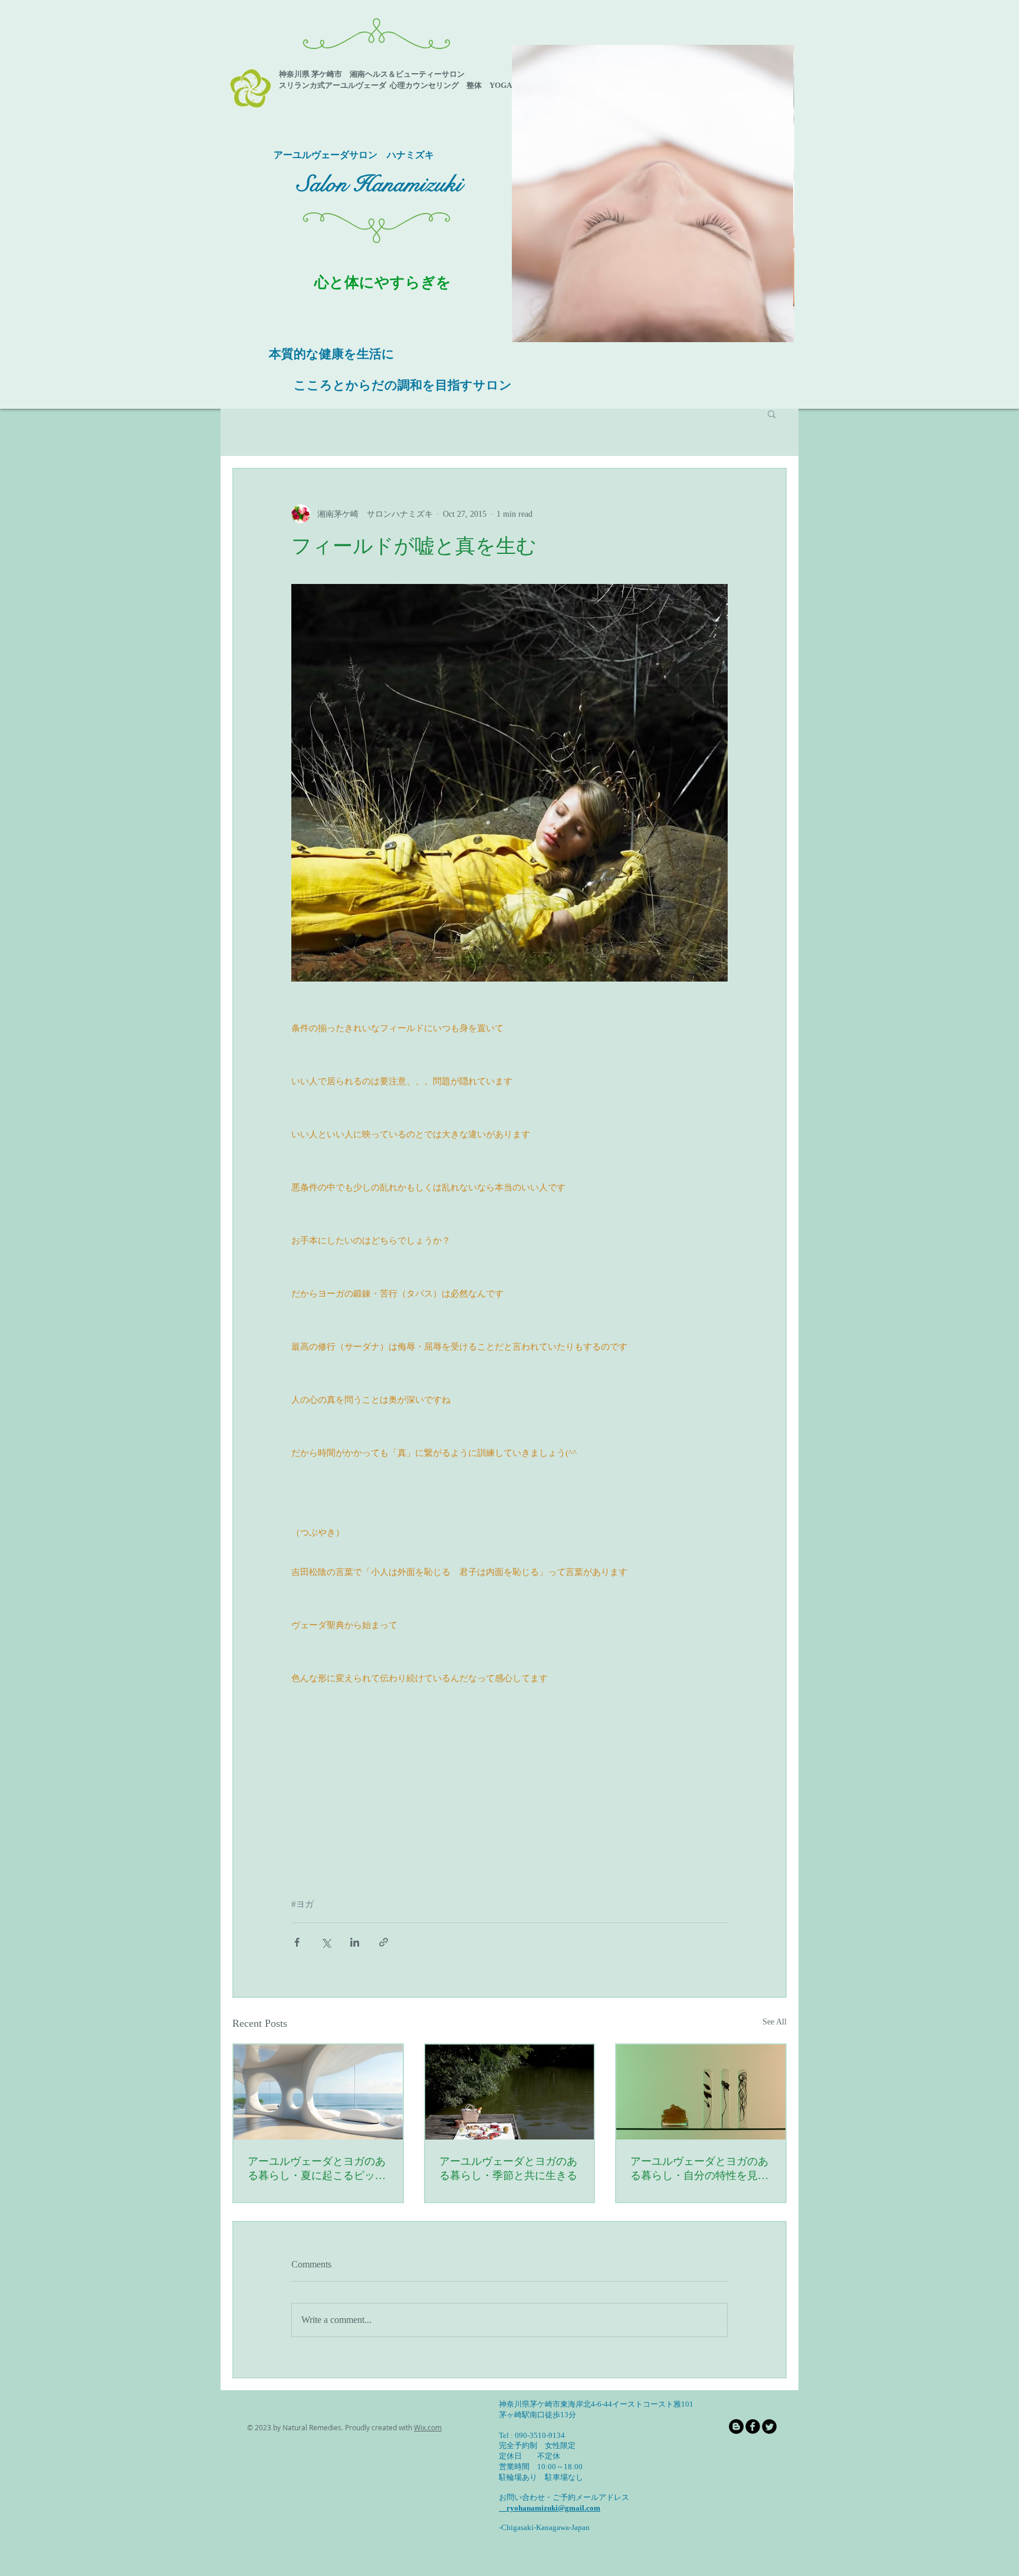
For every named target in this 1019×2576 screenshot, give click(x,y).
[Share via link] (384, 1942)
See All (775, 2022)
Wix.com (428, 2427)
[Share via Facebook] (297, 1942)
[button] (653, 193)
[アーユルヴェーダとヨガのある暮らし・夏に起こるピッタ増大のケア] (318, 2092)
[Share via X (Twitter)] (326, 1942)
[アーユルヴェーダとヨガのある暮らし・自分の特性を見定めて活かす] (701, 2092)
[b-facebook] (753, 2426)
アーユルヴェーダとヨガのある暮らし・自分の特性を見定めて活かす (699, 2169)
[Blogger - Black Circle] (736, 2426)
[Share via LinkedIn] (355, 1942)
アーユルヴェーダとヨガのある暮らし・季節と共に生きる (508, 2168)
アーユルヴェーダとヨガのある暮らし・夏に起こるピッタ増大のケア (317, 2169)
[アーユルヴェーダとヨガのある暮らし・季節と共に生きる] (510, 2092)
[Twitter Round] (769, 2426)
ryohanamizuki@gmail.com (550, 2508)
